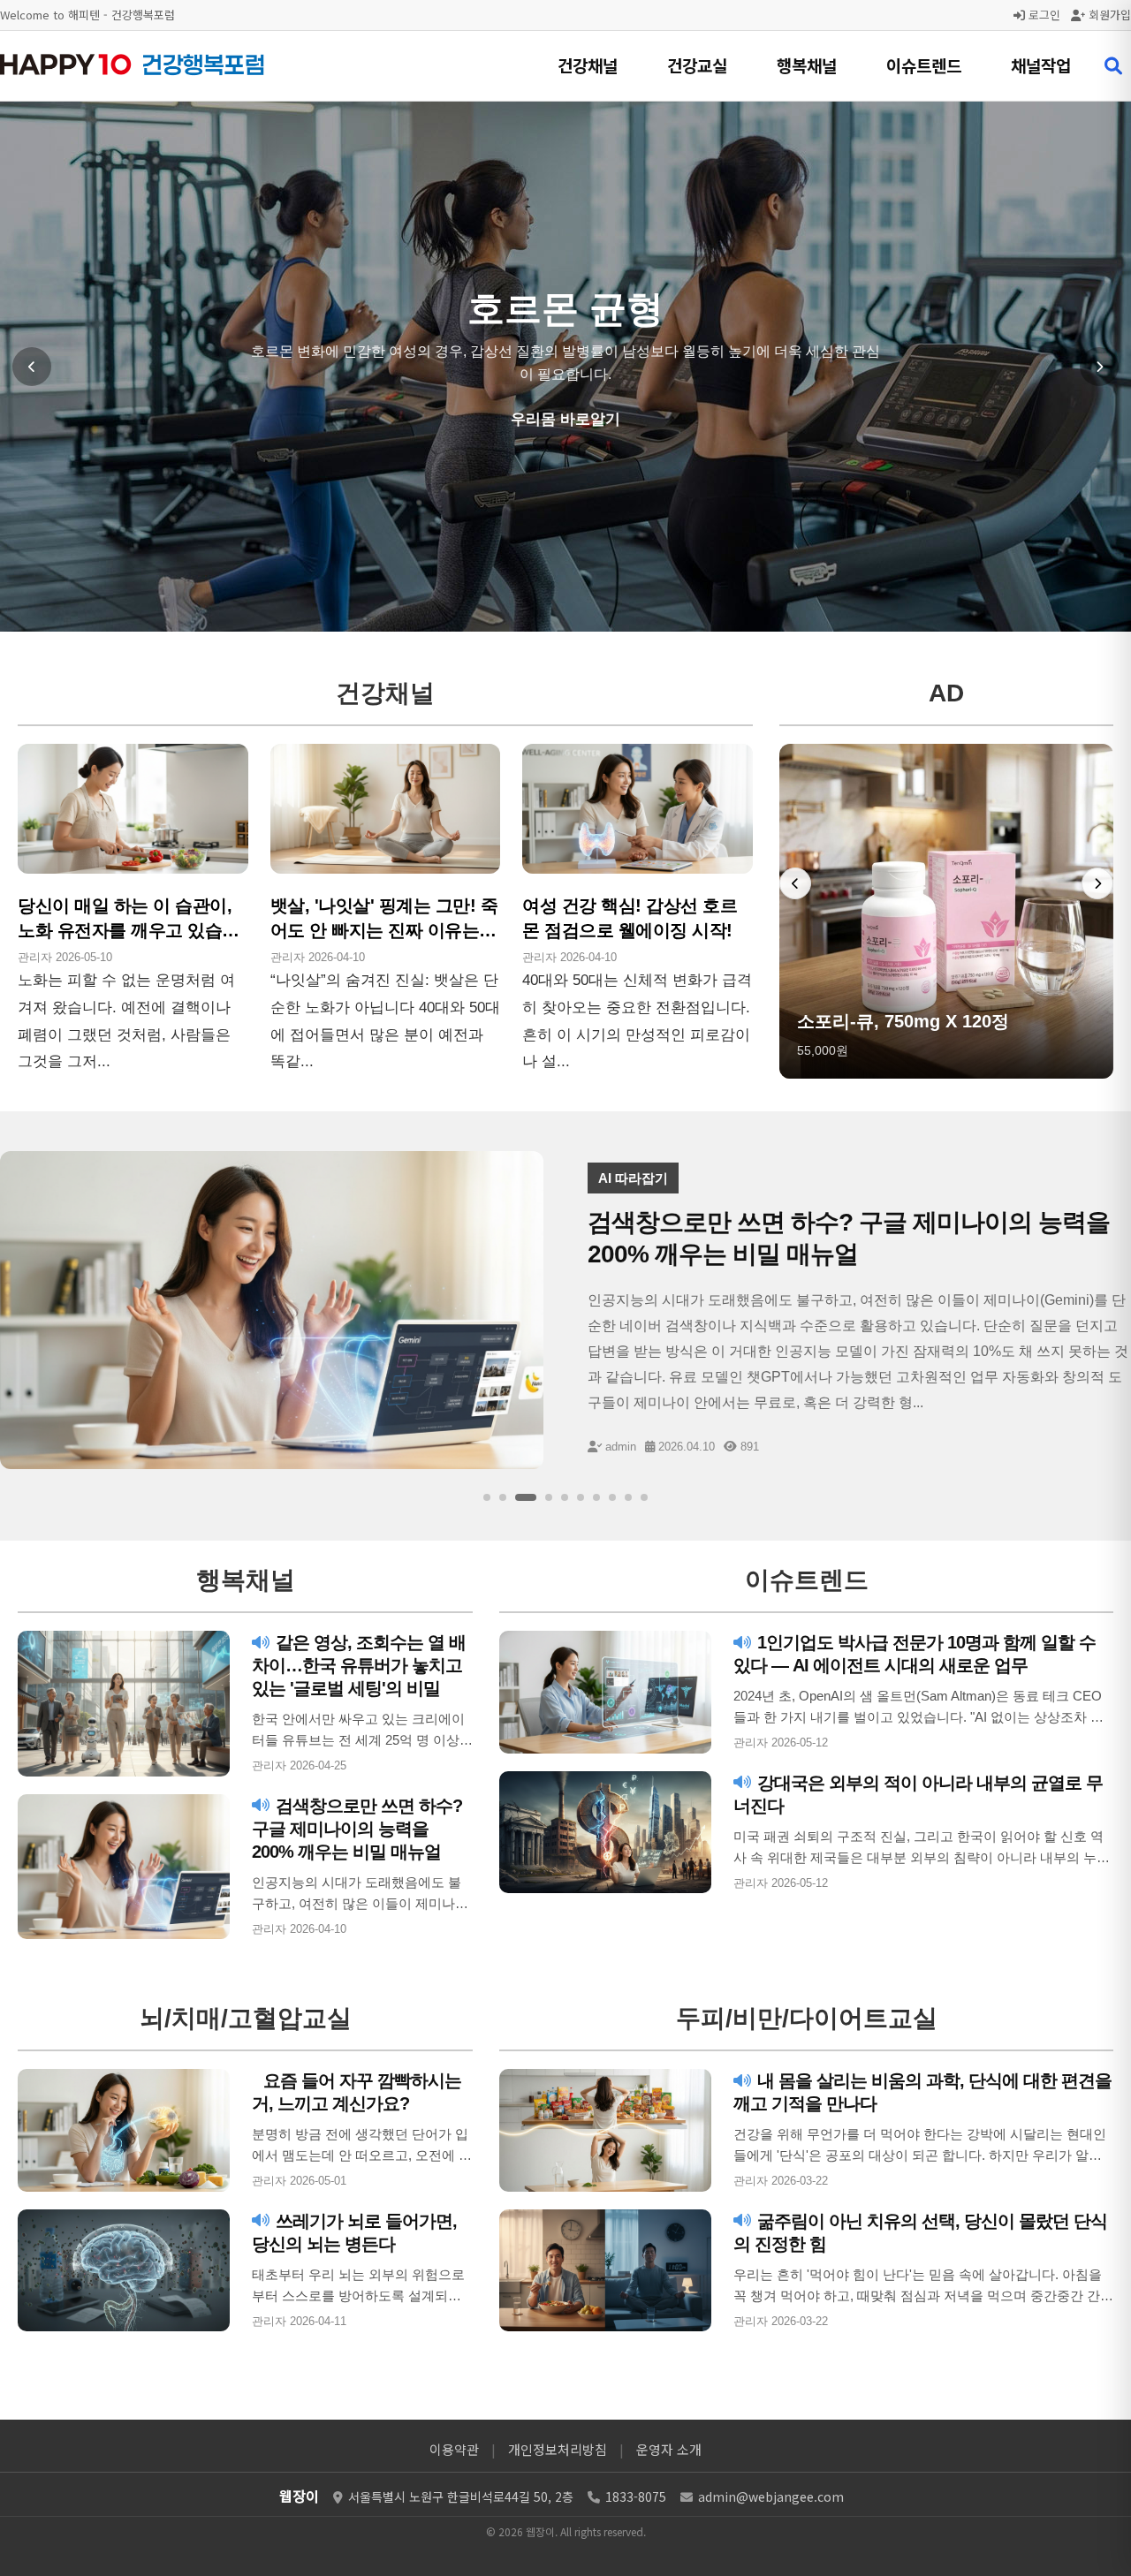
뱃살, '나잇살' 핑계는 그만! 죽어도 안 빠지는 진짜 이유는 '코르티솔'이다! (384, 930)
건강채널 (588, 65)
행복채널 (807, 65)
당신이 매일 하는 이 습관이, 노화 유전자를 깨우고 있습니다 (129, 930)
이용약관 (454, 2449)
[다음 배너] (1097, 883)
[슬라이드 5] (565, 1497)
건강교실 (697, 65)
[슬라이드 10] (644, 1497)
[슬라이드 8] (612, 1497)
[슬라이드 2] (503, 1497)
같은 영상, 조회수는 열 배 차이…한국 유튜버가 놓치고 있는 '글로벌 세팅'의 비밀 (359, 1665)
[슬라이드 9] (628, 1497)
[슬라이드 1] (487, 1497)
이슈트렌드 (924, 65)
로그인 (1043, 15)
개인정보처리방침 (558, 2449)
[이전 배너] (795, 883)
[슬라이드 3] (526, 1497)
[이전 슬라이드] (32, 367)
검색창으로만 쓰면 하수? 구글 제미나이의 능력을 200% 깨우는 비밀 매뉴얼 (357, 1829)
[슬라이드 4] (549, 1497)
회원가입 (1108, 15)
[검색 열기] (1113, 66)
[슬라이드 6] (581, 1497)
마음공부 (565, 419)
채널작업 (1041, 65)
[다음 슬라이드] (1099, 367)
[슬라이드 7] (596, 1497)
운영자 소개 (669, 2449)
